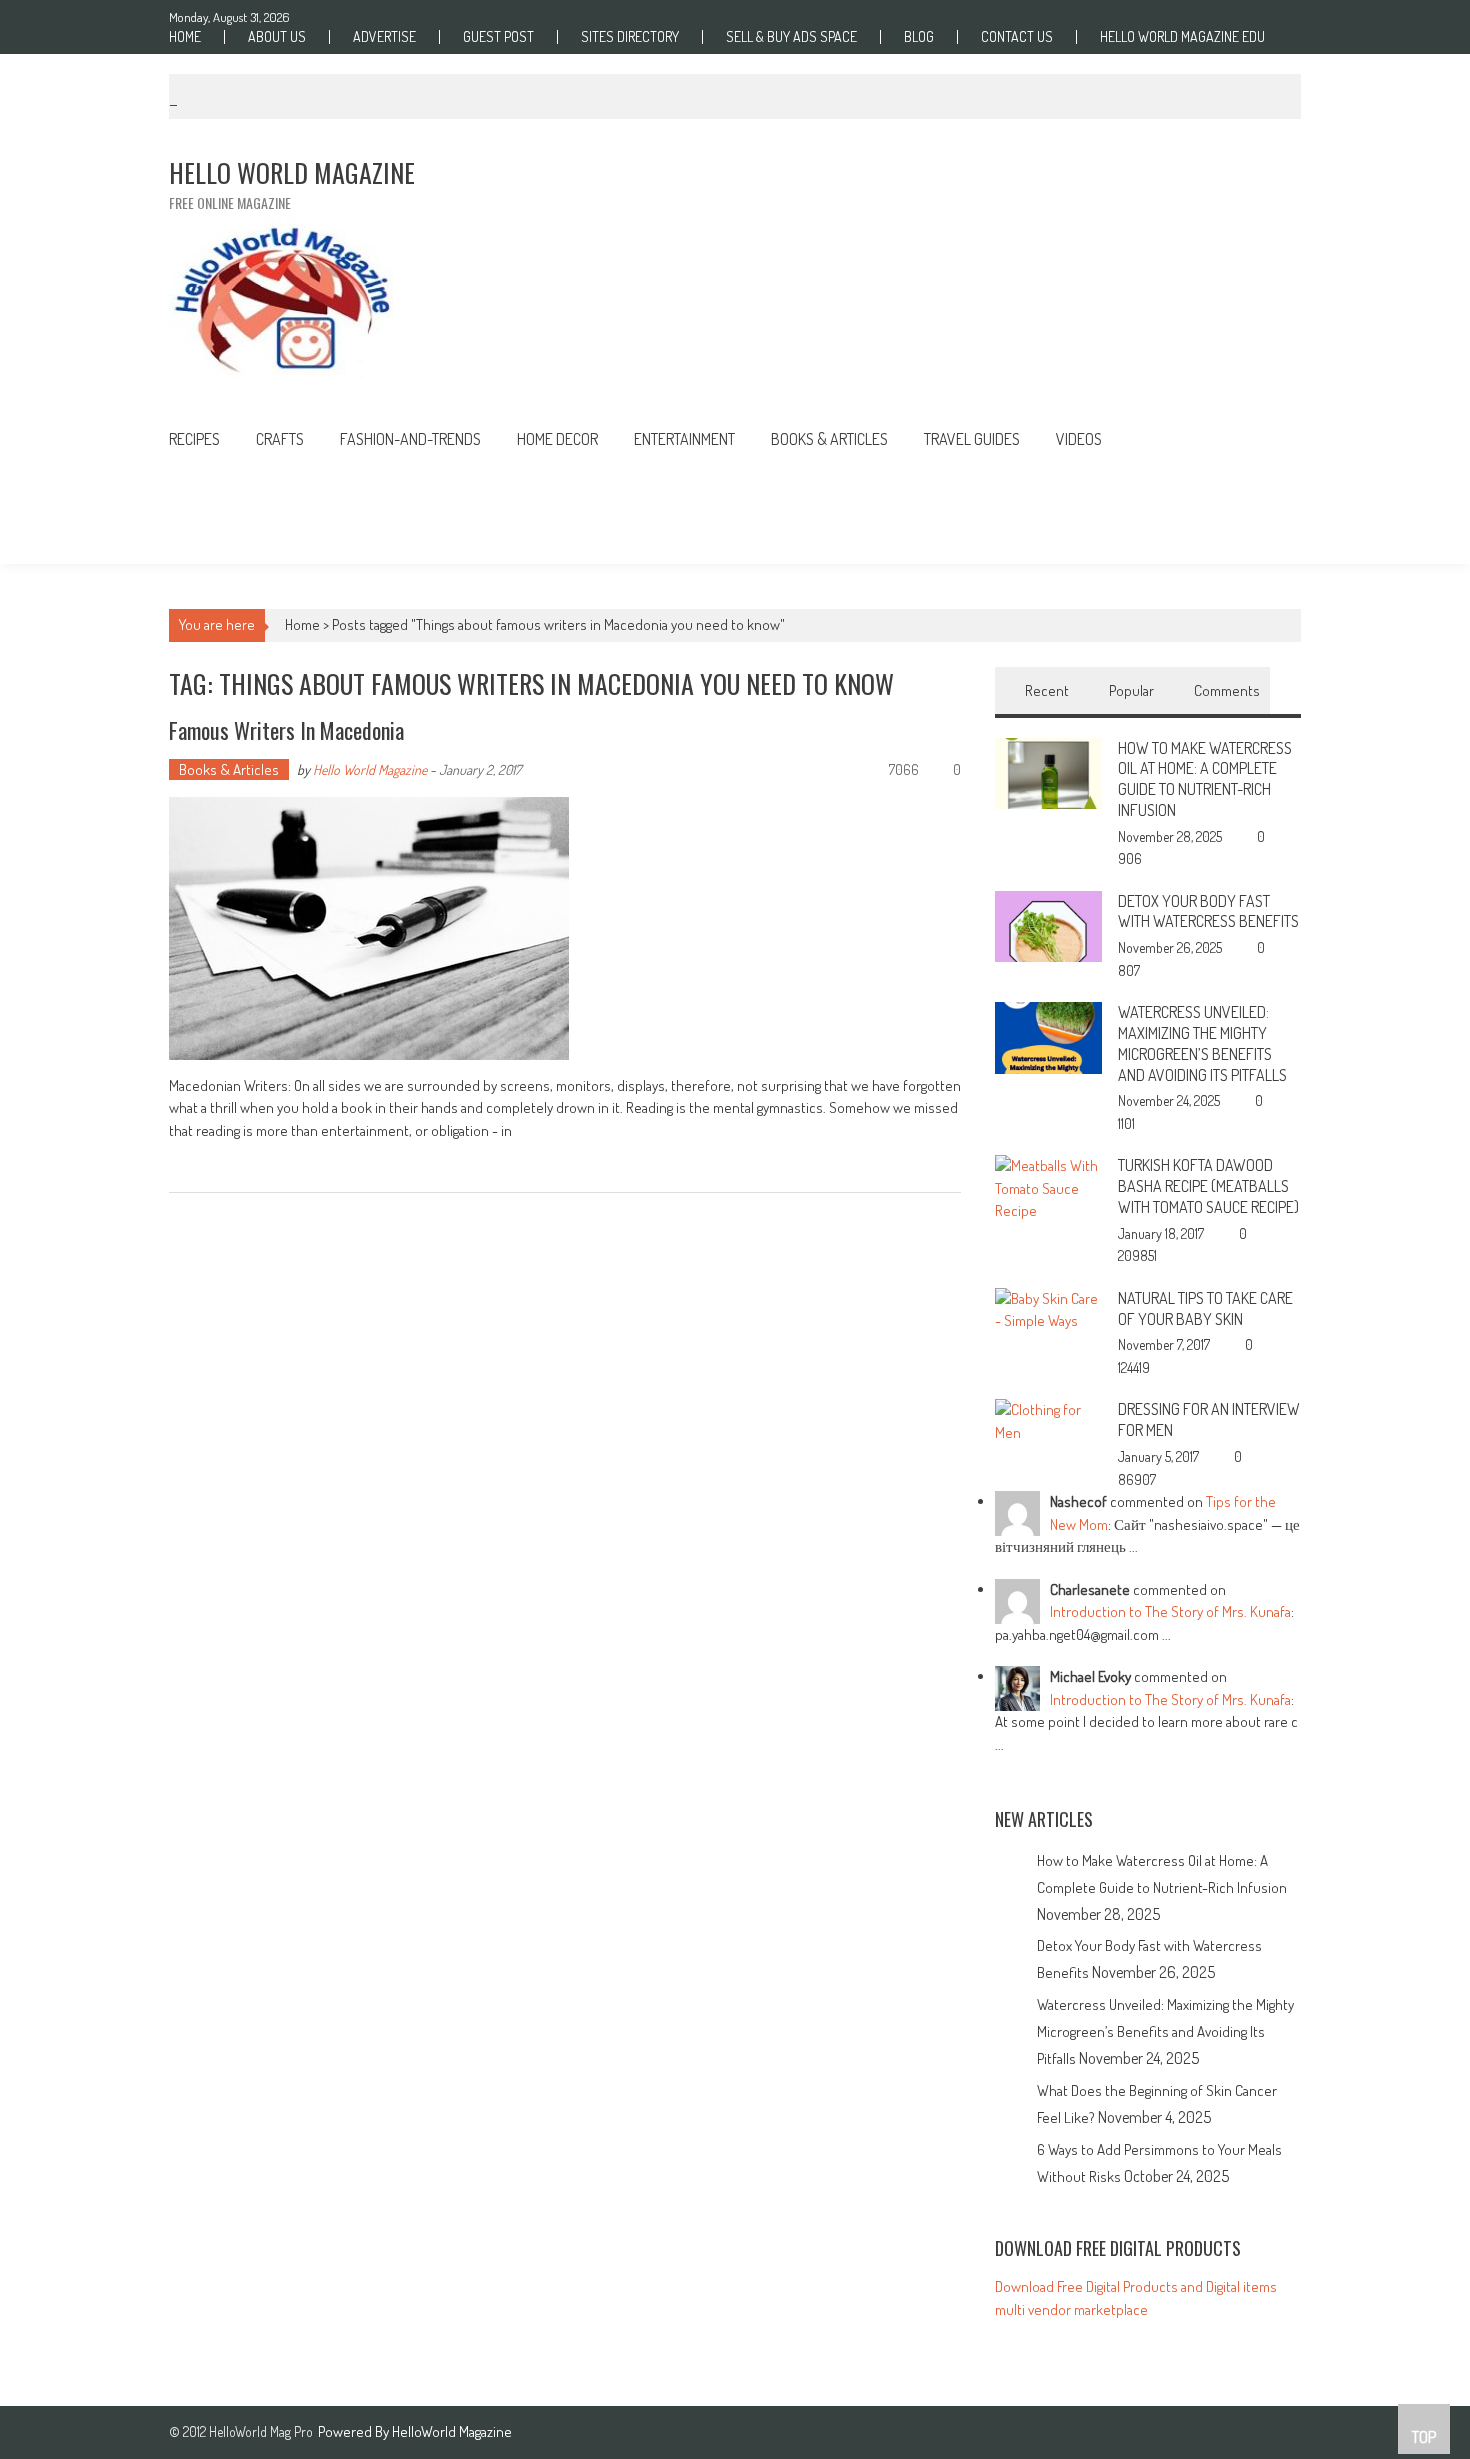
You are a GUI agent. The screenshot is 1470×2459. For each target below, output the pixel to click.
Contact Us (1017, 37)
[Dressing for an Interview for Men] (1048, 1420)
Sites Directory (630, 37)
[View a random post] (1270, 441)
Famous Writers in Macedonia (286, 730)
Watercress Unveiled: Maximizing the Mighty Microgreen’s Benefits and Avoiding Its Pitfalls (1202, 1043)
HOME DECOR (557, 439)
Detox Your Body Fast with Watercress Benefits (1208, 911)
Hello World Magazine (370, 769)
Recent (1047, 690)
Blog (919, 37)
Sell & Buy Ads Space (791, 37)
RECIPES (194, 439)
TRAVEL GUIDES (972, 439)
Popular (1131, 690)
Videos (1079, 439)
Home (185, 37)
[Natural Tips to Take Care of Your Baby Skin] (1048, 1308)
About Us (277, 37)
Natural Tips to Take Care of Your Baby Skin (1205, 1308)
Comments (1227, 690)
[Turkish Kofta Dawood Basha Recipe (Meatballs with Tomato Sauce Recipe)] (1048, 1187)
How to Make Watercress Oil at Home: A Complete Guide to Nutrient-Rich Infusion (1205, 779)
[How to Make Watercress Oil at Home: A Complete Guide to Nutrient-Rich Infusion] (1048, 771)
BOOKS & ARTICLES (829, 439)
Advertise (384, 37)
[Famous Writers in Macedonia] (565, 928)
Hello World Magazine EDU (1182, 37)
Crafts (280, 439)
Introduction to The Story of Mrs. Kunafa (1170, 1611)
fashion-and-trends (410, 439)
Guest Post (498, 37)
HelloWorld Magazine (452, 2431)
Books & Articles (229, 769)
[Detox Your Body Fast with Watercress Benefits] (1048, 924)
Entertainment (684, 439)
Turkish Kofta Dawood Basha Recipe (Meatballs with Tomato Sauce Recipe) (1208, 1186)
